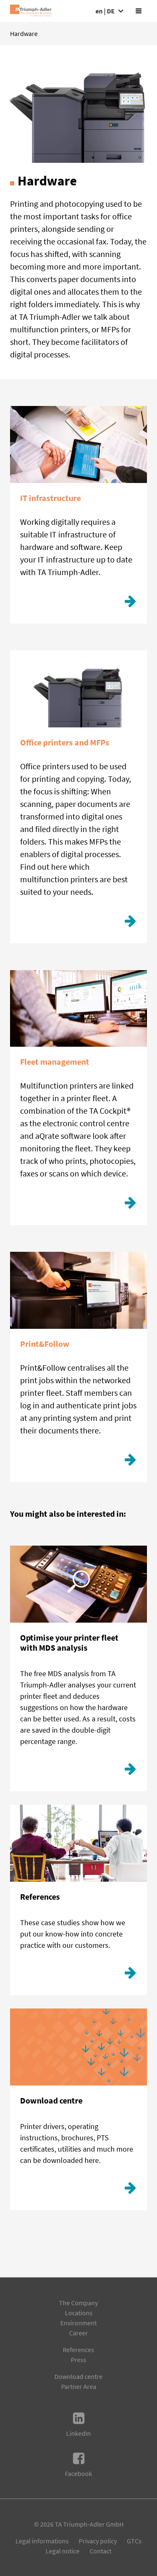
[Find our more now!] (130, 1771)
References (78, 2350)
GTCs (134, 2541)
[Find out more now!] (130, 604)
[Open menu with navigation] (139, 11)
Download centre (78, 2376)
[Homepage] (31, 11)
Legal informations (42, 2541)
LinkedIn (78, 2433)
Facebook (78, 2473)
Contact (100, 2551)
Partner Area (79, 2386)
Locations (79, 2313)
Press (78, 2360)
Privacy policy (98, 2541)
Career (78, 2333)
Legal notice (63, 2551)
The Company (78, 2303)
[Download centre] (130, 2190)
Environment (78, 2323)
